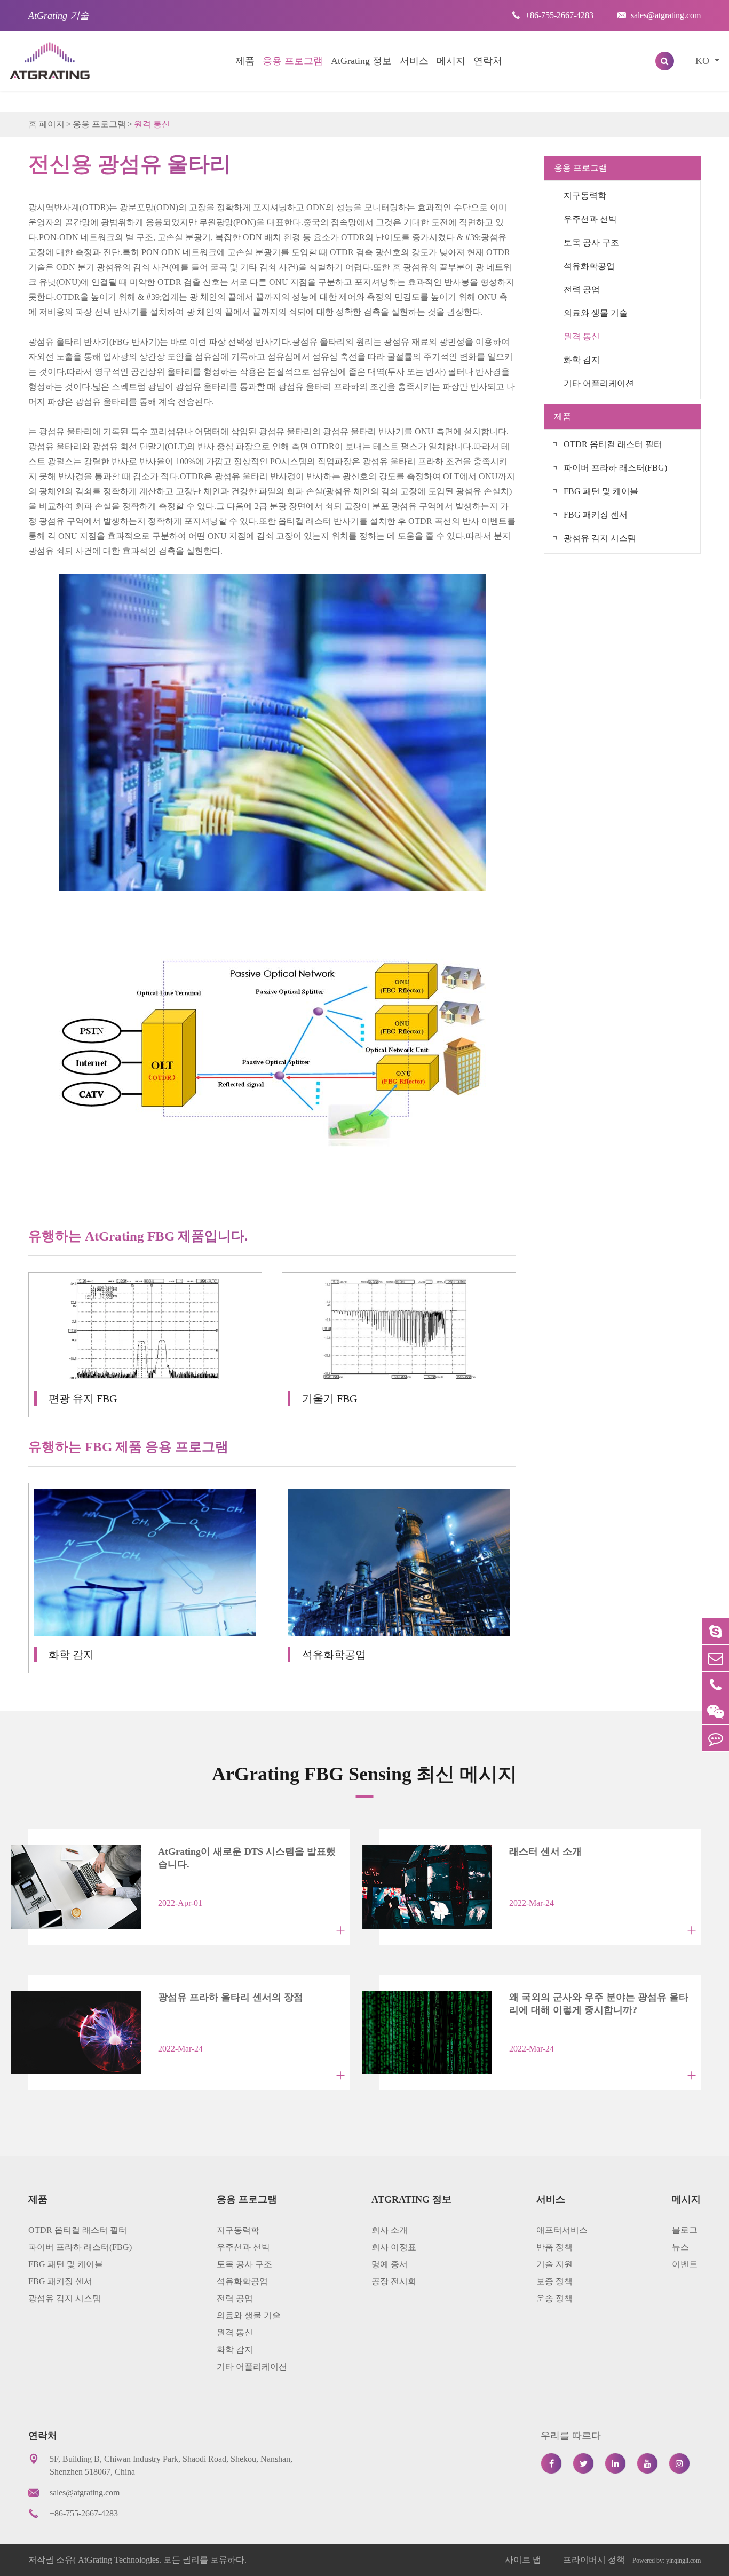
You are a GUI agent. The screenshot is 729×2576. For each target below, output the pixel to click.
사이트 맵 (524, 2560)
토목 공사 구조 (591, 243)
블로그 (685, 2230)
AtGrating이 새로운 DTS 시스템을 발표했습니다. (247, 1858)
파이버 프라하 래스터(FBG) (615, 468)
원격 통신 (152, 124)
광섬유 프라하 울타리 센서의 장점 (231, 1997)
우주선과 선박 (590, 219)
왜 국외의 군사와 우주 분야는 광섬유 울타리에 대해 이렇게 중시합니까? (599, 2003)
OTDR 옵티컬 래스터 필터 (613, 444)
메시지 (451, 61)
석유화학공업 (334, 1655)
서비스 (414, 61)
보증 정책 (554, 2281)
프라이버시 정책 (594, 2560)
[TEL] (716, 1685)
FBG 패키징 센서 (596, 515)
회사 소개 (390, 2230)
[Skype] (716, 1631)
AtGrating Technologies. (120, 2560)
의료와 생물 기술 (596, 313)
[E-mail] (716, 1658)
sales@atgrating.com (659, 15)
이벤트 (685, 2264)
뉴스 (680, 2247)
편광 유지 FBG (83, 1398)
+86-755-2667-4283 (553, 15)
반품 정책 (554, 2247)
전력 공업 (582, 289)
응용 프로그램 (293, 61)
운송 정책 (554, 2298)
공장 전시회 (394, 2281)
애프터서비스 (562, 2230)
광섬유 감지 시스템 (600, 538)
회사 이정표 (394, 2247)
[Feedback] (716, 1738)
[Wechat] (716, 1711)
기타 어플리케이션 (599, 383)
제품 (245, 61)
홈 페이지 (46, 124)
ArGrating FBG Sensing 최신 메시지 (364, 1774)
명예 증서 (390, 2264)
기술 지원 (554, 2264)
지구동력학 (585, 196)
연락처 (488, 61)
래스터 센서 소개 (545, 1851)
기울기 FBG (330, 1398)
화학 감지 (71, 1655)
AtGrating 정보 (361, 61)
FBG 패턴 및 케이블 (601, 491)
